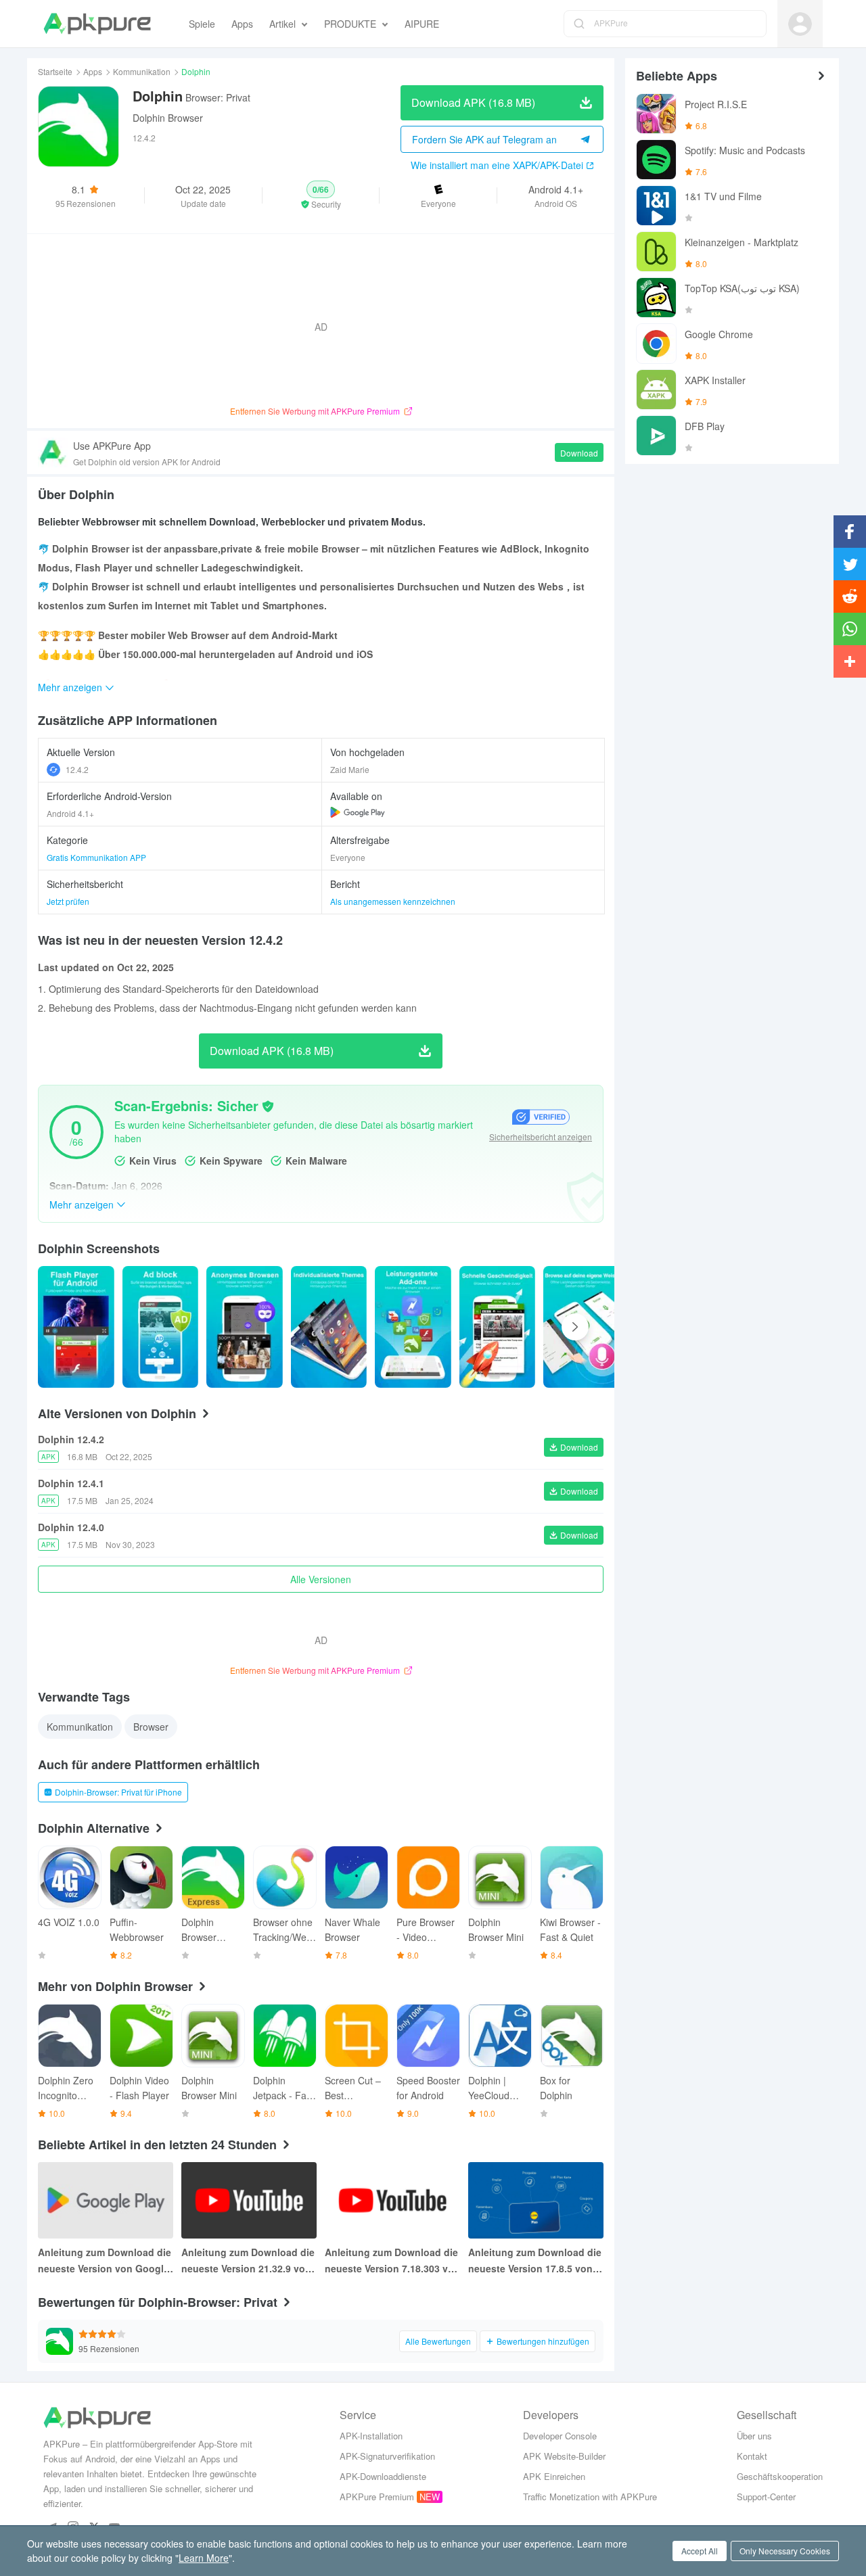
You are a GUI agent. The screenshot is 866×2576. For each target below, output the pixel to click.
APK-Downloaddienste (383, 2476)
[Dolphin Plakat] (76, 1327)
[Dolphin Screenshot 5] (498, 1327)
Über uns (754, 2436)
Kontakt (752, 2456)
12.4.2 (77, 769)
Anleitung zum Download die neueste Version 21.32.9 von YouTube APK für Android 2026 (248, 2261)
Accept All (700, 2551)
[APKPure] (97, 24)
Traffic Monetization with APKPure (590, 2497)
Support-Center (766, 2497)
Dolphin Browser (168, 118)
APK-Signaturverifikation (387, 2456)
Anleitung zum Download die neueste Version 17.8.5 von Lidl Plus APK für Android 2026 (535, 2261)
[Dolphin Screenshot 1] (161, 1327)
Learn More (204, 2558)
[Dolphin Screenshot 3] (329, 1327)
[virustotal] (268, 1106)
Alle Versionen (321, 1579)
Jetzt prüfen (68, 901)
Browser (151, 1727)
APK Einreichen (554, 2476)
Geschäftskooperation (780, 2476)
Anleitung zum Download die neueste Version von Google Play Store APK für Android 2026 (105, 2261)
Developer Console (560, 2436)
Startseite (55, 71)
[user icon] (800, 24)
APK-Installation (371, 2436)
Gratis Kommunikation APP (96, 857)
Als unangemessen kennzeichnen (393, 901)
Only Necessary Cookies (785, 2551)
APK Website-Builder (564, 2456)
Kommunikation (142, 71)
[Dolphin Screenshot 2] (245, 1327)
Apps (93, 71)
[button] (321, 195)
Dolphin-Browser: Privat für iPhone (118, 1792)
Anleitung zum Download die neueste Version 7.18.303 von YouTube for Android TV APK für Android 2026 (392, 2261)
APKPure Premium (377, 2497)
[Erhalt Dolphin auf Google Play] (358, 812)
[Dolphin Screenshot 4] (413, 1327)
